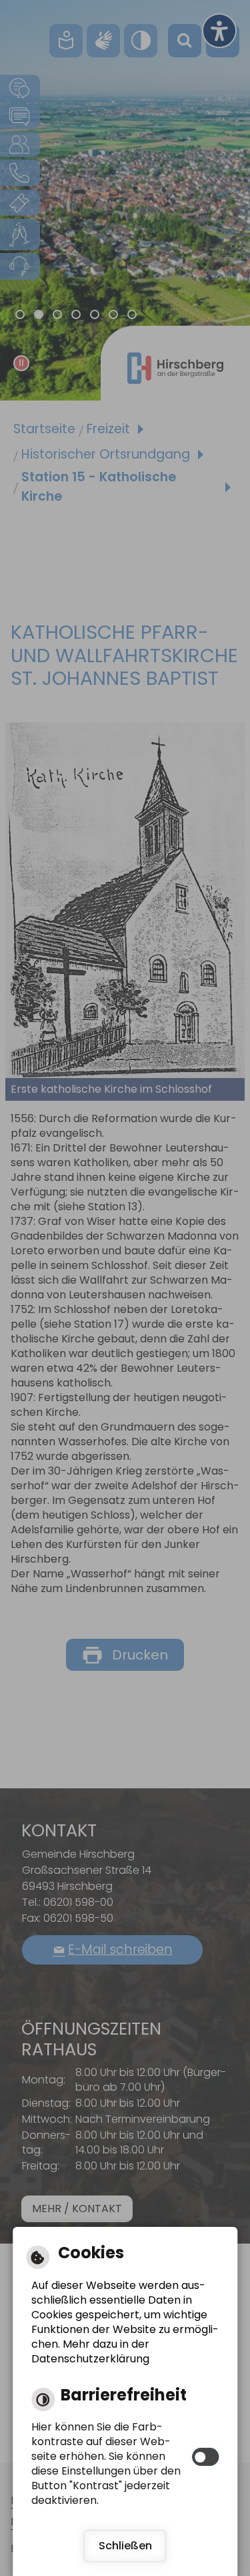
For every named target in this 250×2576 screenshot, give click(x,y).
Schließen (125, 2546)
